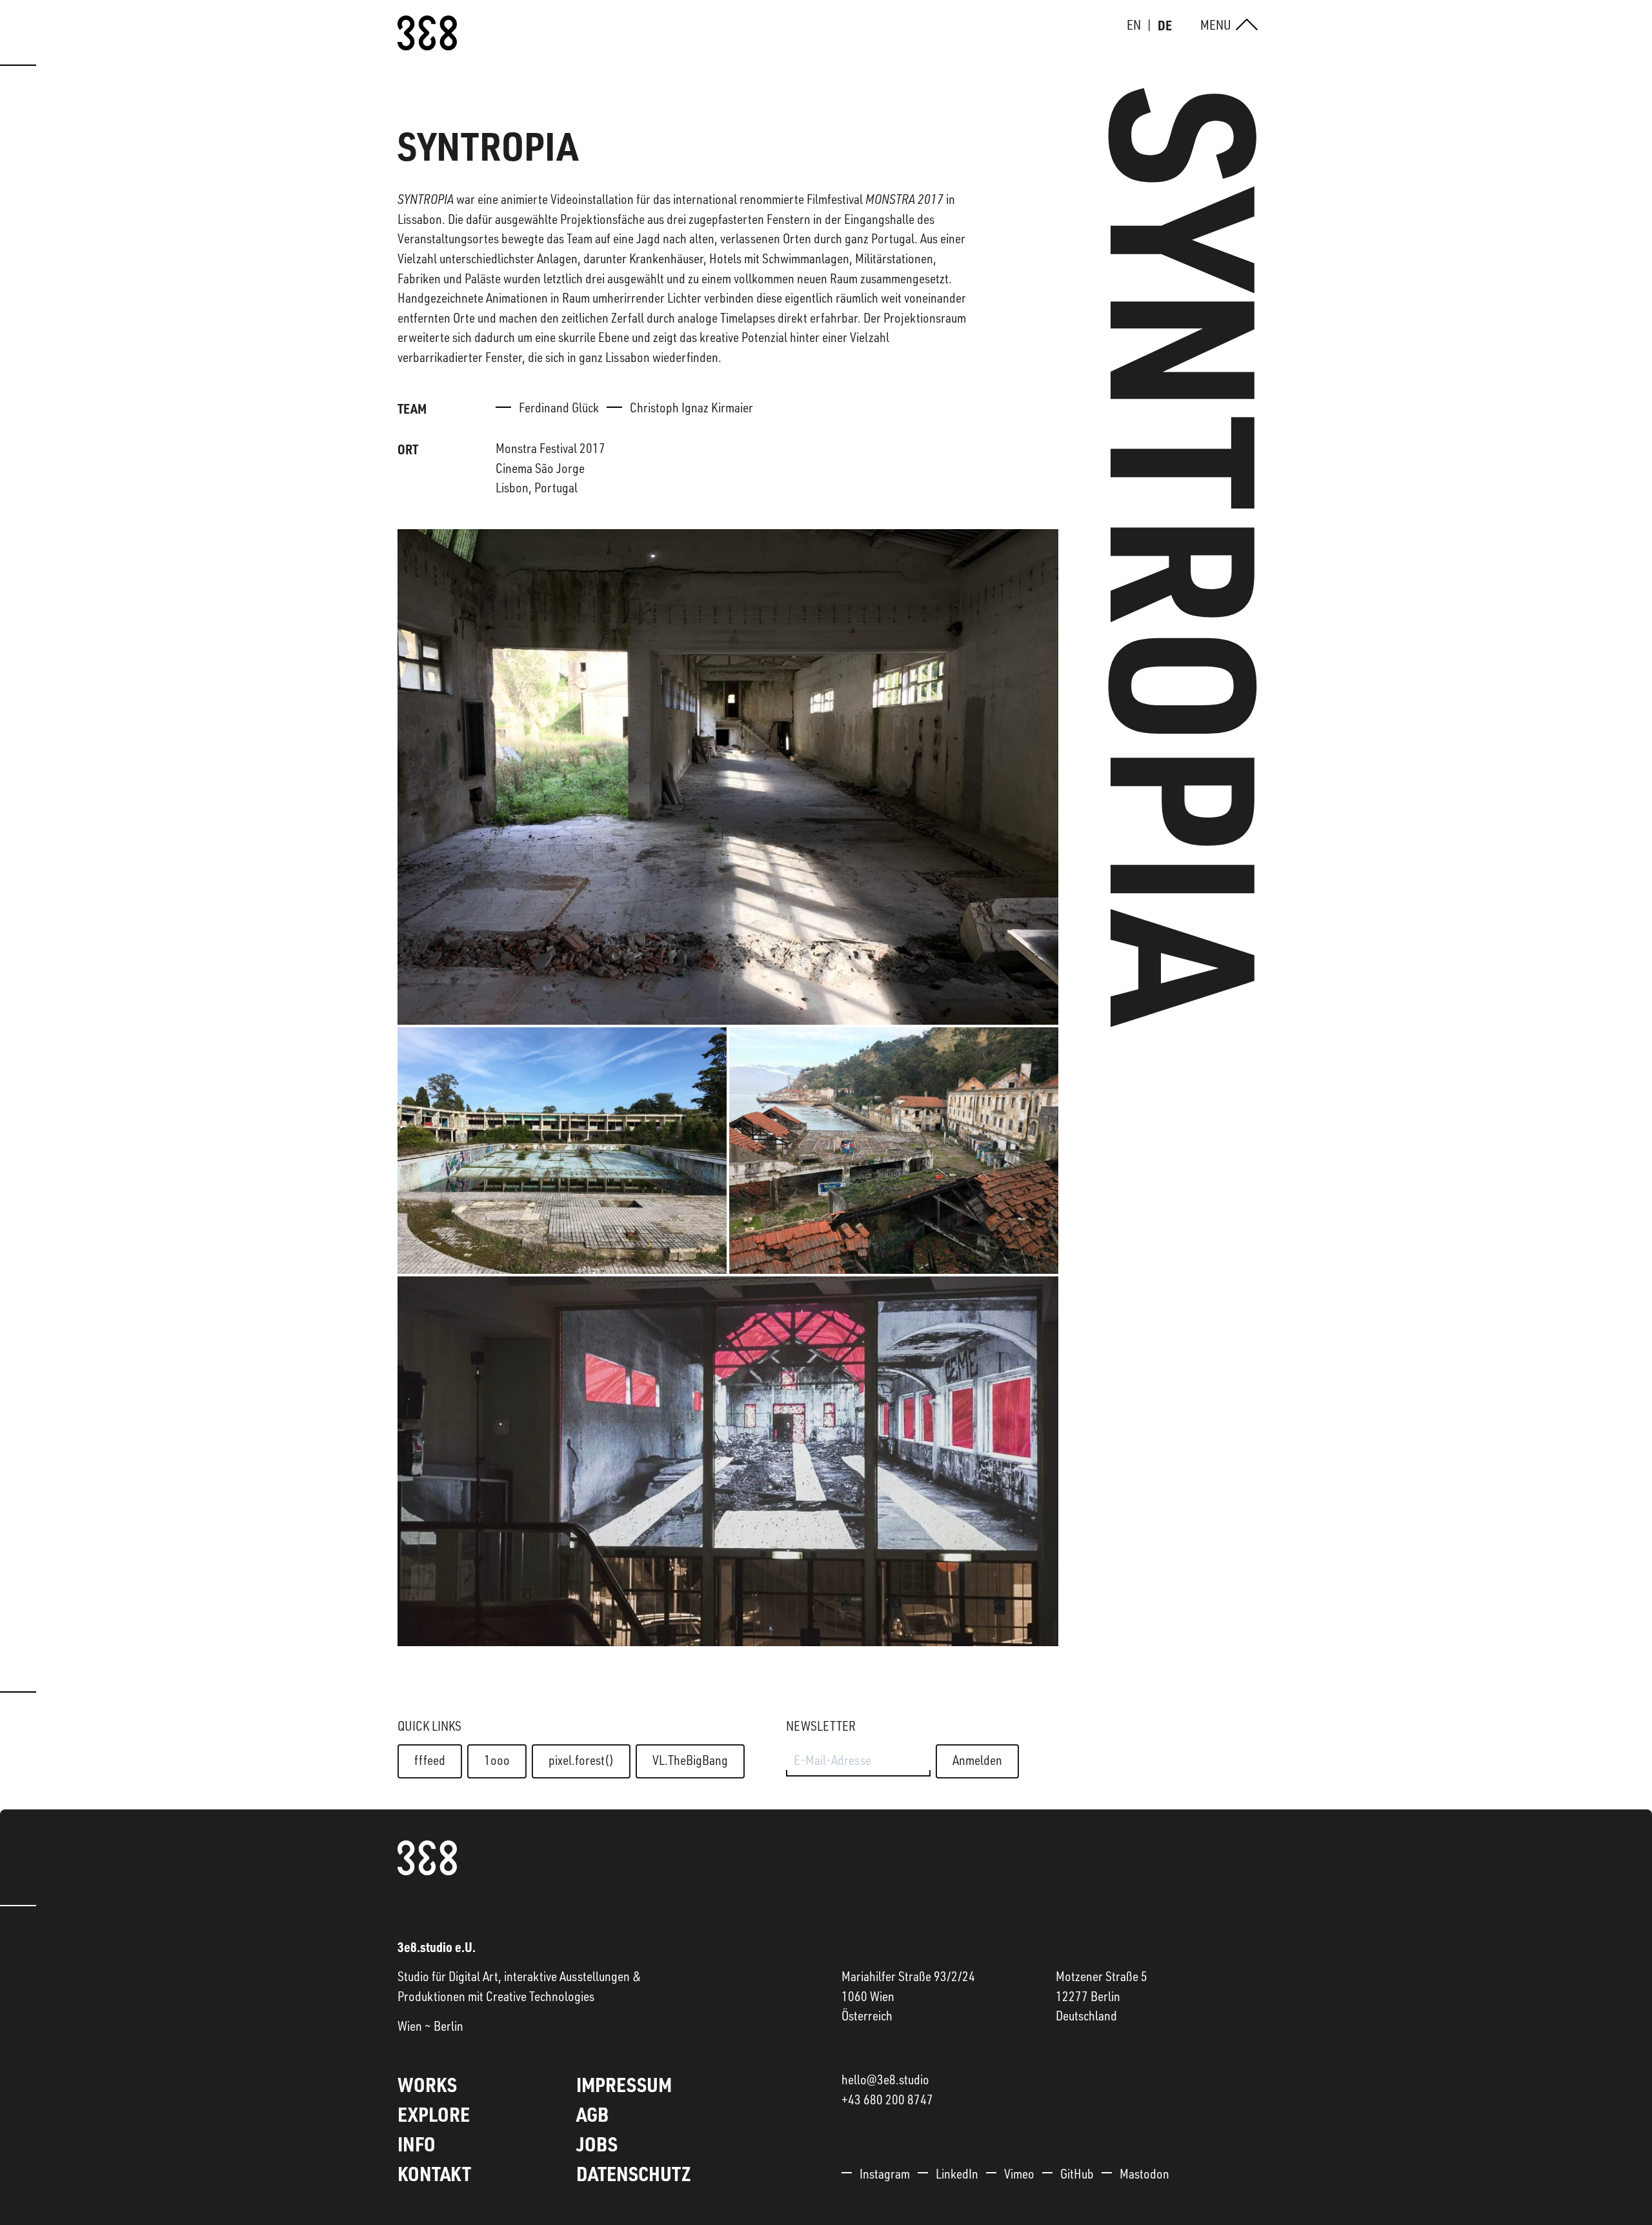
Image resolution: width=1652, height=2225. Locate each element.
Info (417, 2144)
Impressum (624, 2084)
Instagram (883, 2174)
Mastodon (1143, 2174)
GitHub (1076, 2174)
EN (1134, 25)
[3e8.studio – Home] (427, 31)
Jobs (597, 2144)
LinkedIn (956, 2174)
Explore (434, 2114)
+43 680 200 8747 (887, 2099)
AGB (592, 2114)
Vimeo (1018, 2174)
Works (427, 2084)
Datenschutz (633, 2173)
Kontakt (434, 2173)
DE (1165, 25)
